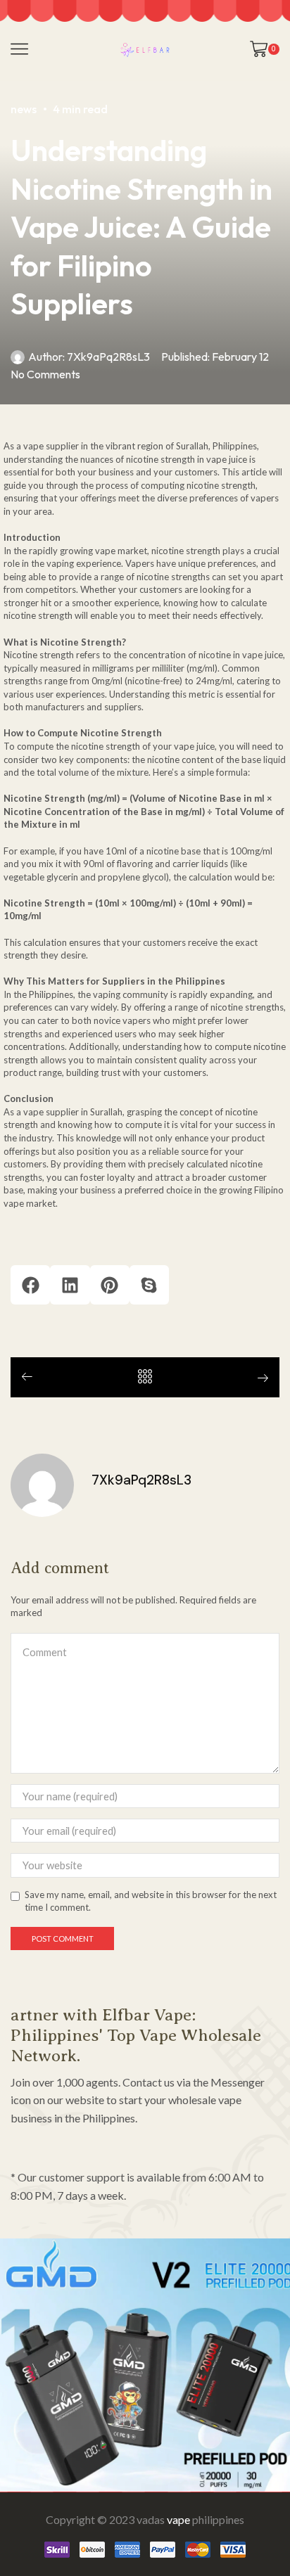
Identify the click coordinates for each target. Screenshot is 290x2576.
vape (178, 2519)
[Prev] (32, 1377)
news (24, 109)
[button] (30, 1285)
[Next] (258, 1379)
